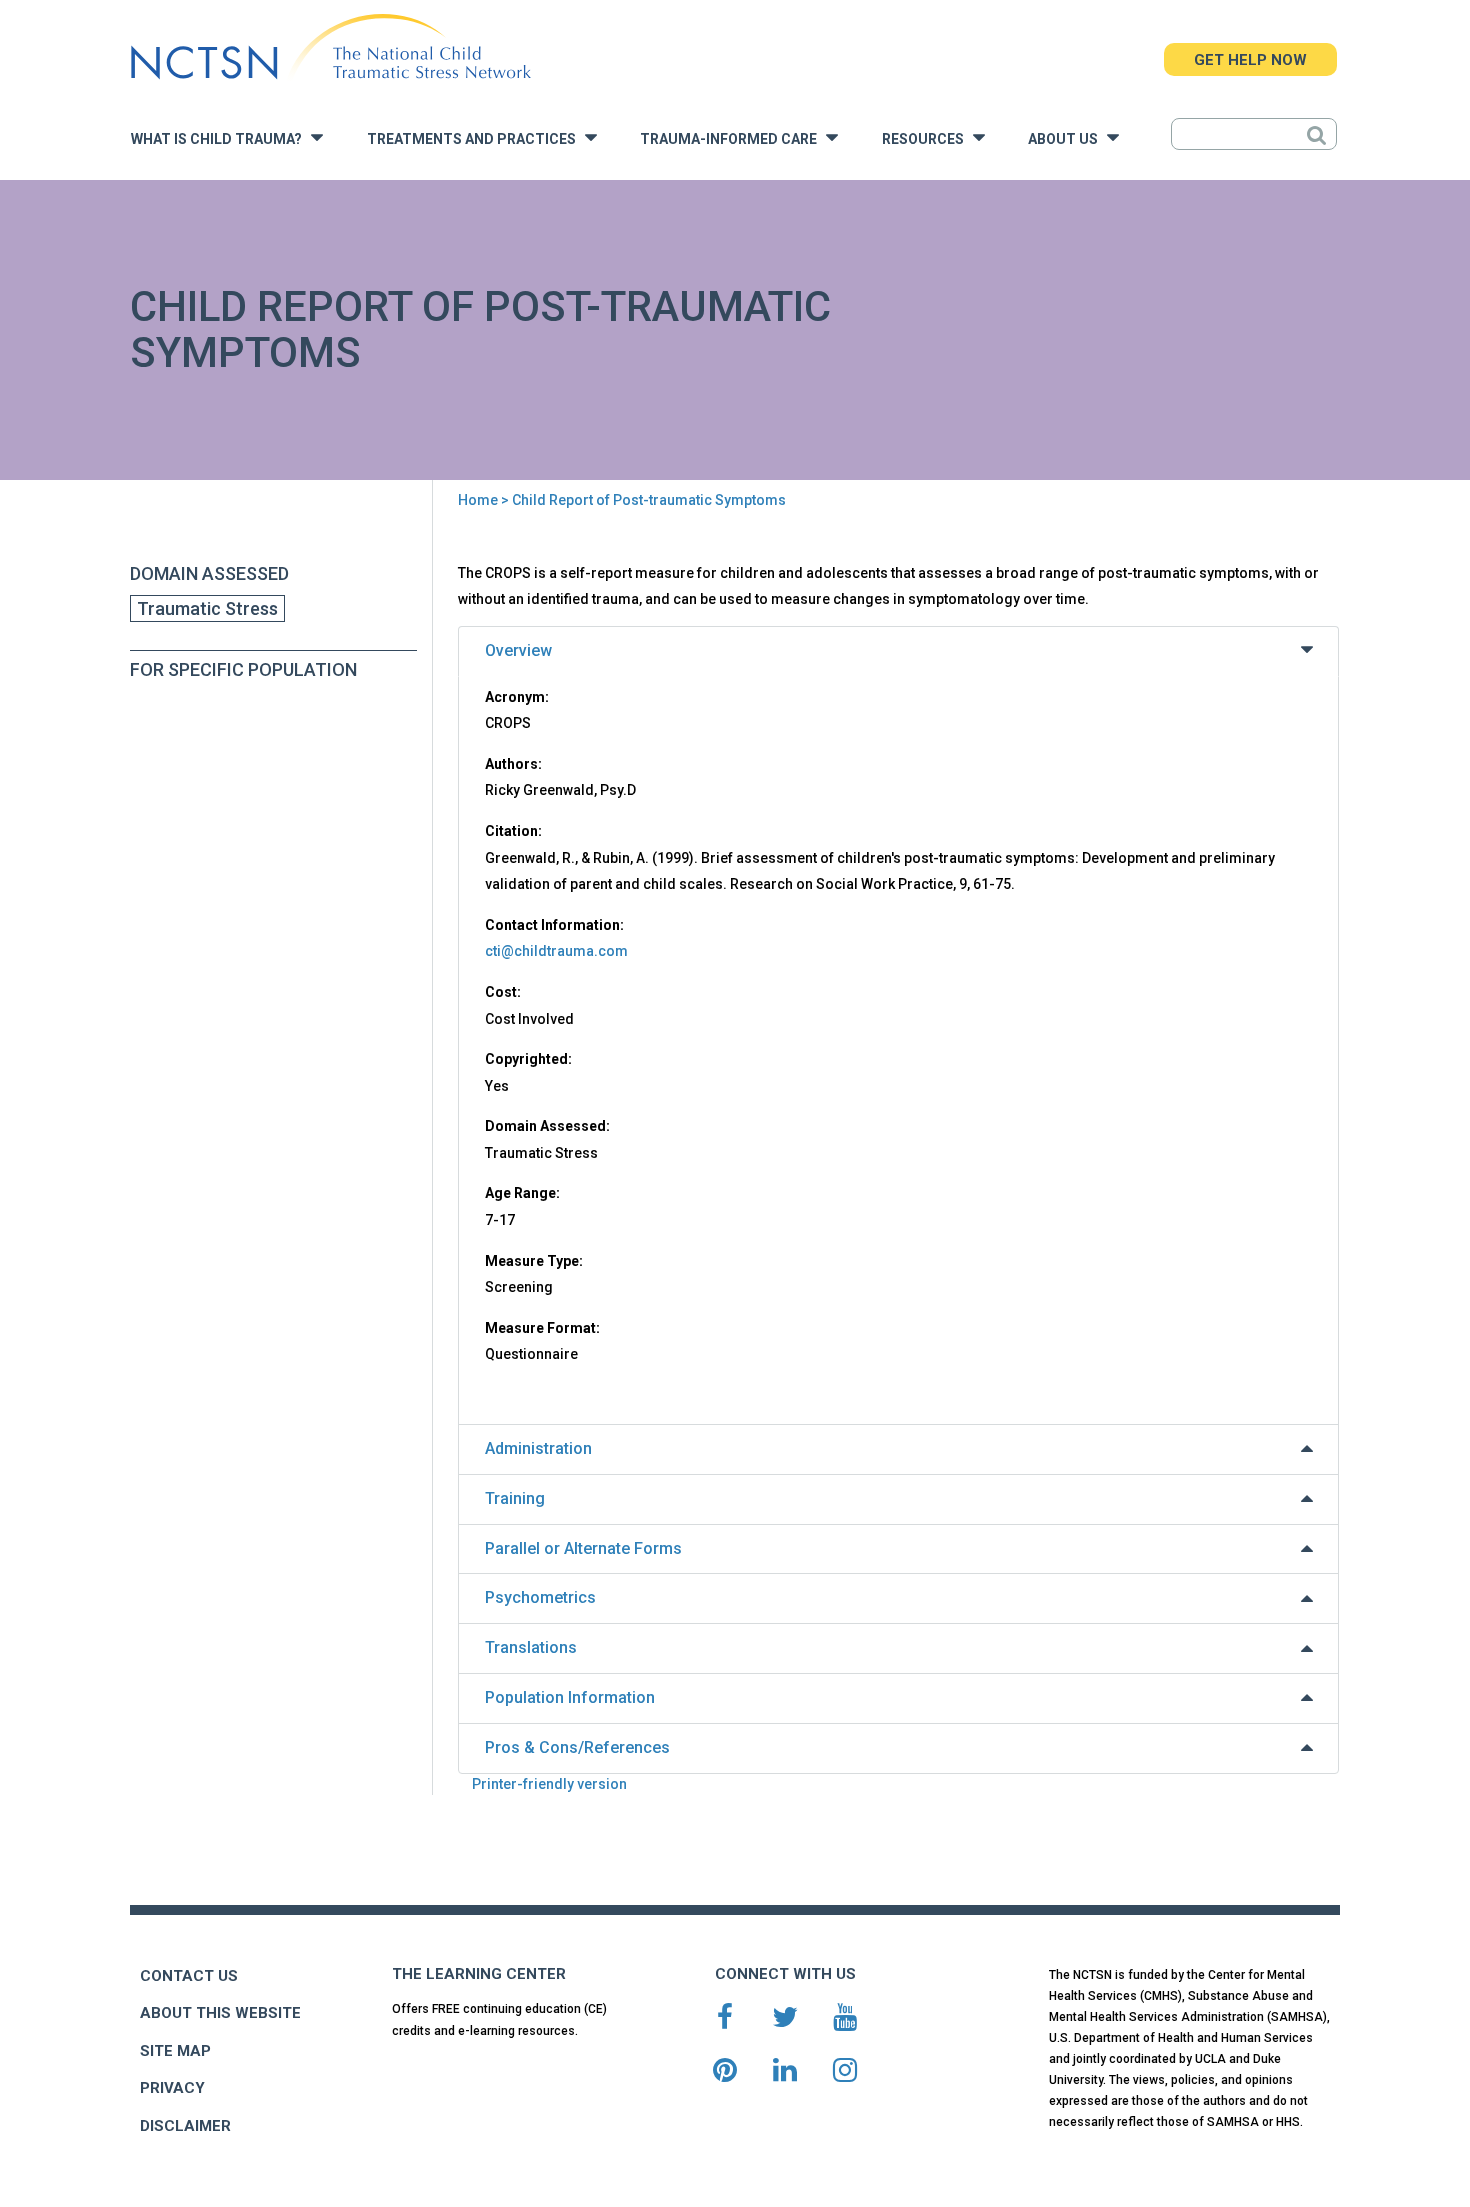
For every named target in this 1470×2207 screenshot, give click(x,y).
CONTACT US (189, 1976)
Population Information (570, 1697)
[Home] (330, 47)
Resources (927, 139)
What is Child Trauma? (221, 139)
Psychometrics (540, 1597)
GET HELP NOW (1250, 60)
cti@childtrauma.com (556, 951)
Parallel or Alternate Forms (583, 1548)
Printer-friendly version (549, 1784)
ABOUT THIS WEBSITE (220, 2013)
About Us (1067, 139)
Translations (531, 1647)
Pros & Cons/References (577, 1747)
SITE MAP (175, 2051)
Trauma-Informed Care (733, 139)
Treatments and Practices (476, 139)
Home (478, 500)
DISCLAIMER (185, 2126)
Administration (538, 1448)
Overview (518, 650)
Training (515, 1498)
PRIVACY (172, 2088)
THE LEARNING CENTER (479, 1974)
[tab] (899, 651)
